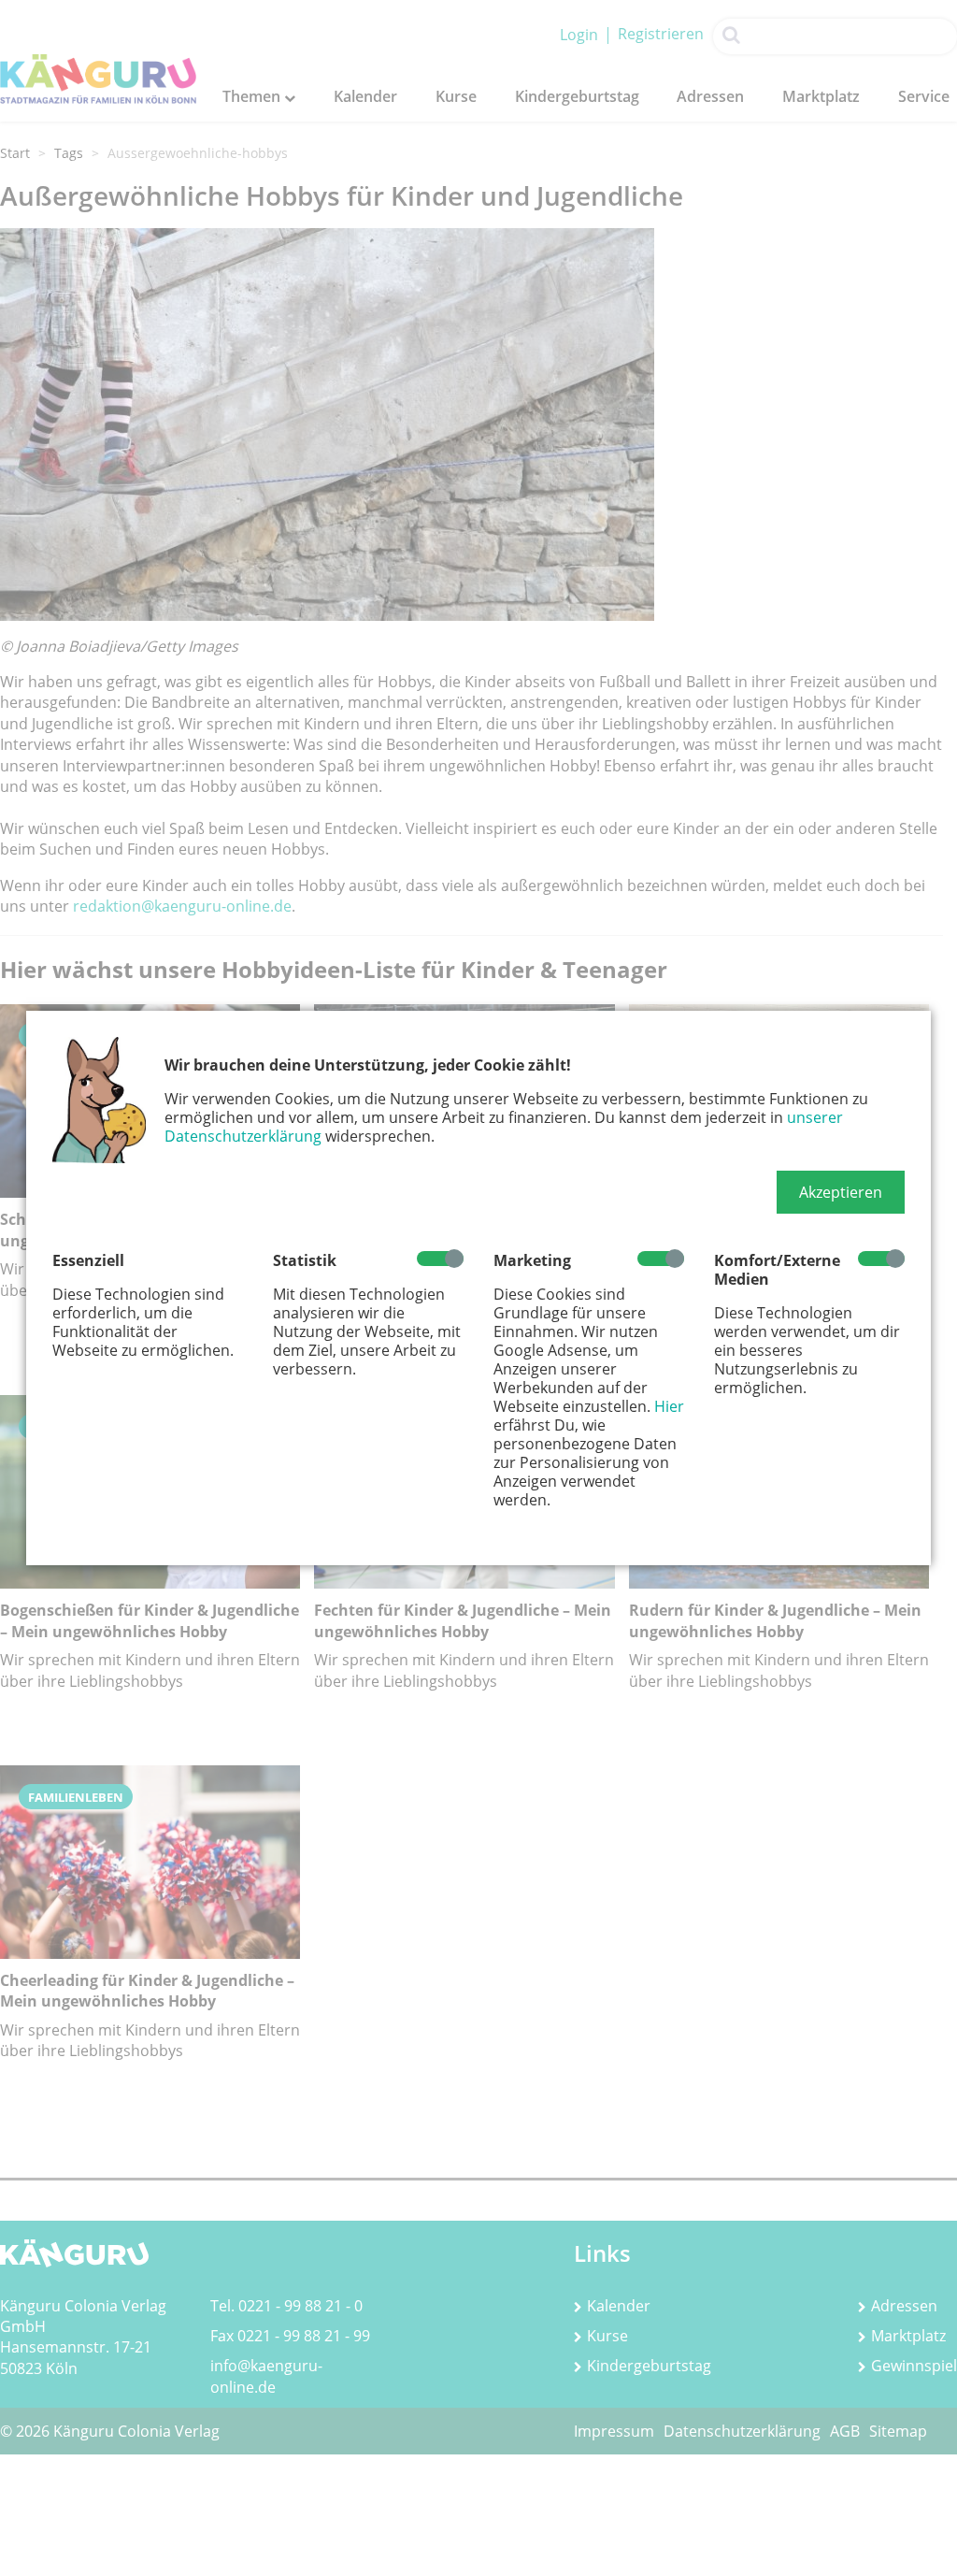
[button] (841, 1192)
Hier (669, 1406)
